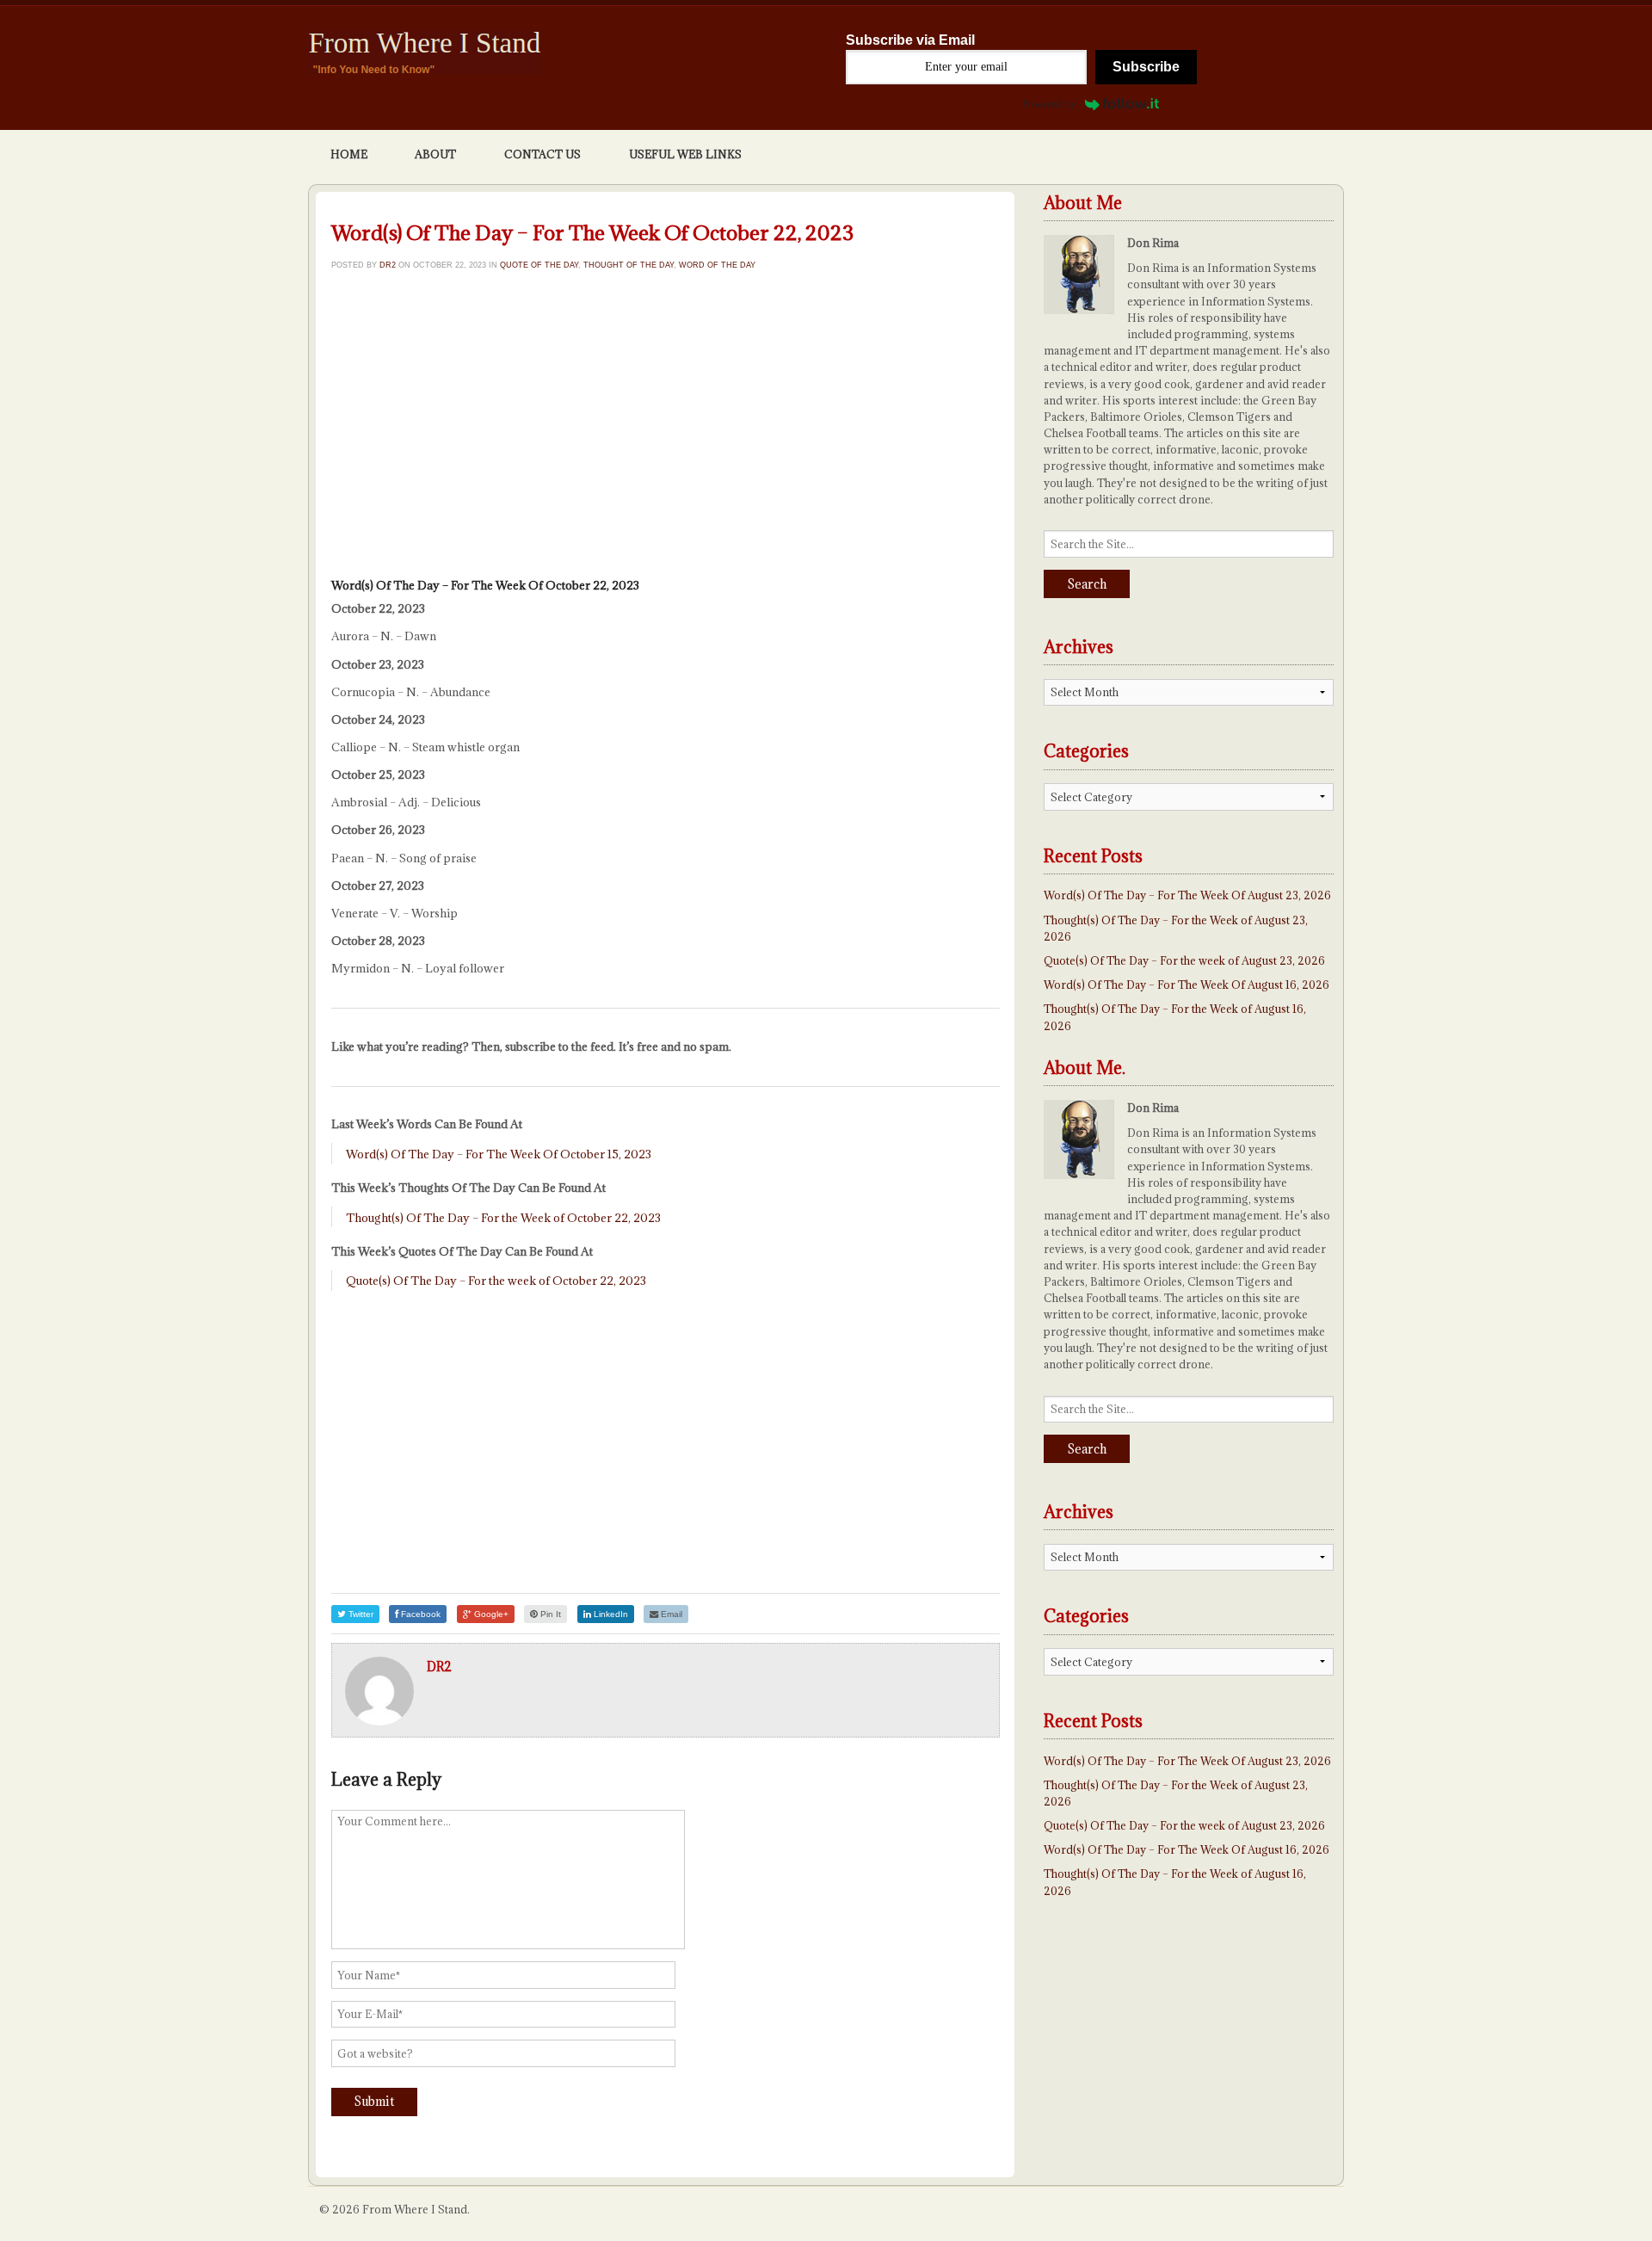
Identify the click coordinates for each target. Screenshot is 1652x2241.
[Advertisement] (666, 429)
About (435, 154)
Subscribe (1146, 67)
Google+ (490, 1614)
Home (349, 154)
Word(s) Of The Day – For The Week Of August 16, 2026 (1187, 985)
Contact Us (542, 154)
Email (670, 1614)
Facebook (419, 1614)
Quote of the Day (539, 265)
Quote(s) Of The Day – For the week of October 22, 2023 (496, 1281)
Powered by (1049, 104)
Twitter (360, 1614)
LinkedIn (610, 1614)
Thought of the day (629, 265)
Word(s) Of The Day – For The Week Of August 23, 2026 (1187, 895)
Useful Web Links (685, 154)
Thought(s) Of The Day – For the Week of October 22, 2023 (503, 1218)
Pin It (549, 1614)
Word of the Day (717, 265)
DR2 (388, 265)
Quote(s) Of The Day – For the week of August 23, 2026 (1184, 960)
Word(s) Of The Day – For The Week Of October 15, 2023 (499, 1154)
